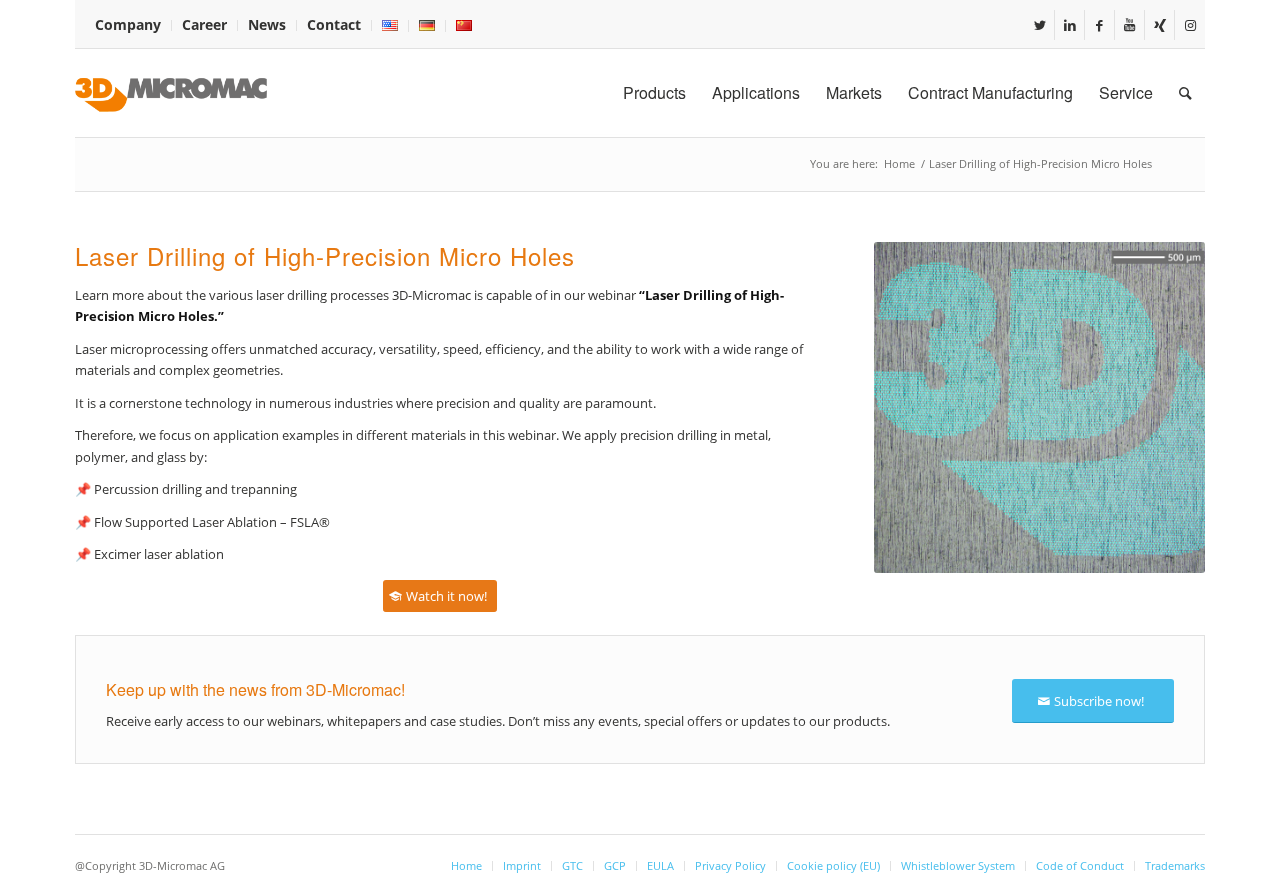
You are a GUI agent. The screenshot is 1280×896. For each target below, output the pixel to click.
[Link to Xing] (1159, 25)
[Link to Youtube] (1129, 25)
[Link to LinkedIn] (1069, 25)
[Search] (1185, 93)
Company (128, 24)
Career (204, 24)
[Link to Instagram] (1190, 25)
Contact (334, 24)
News (267, 24)
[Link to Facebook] (1099, 25)
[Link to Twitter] (1039, 25)
